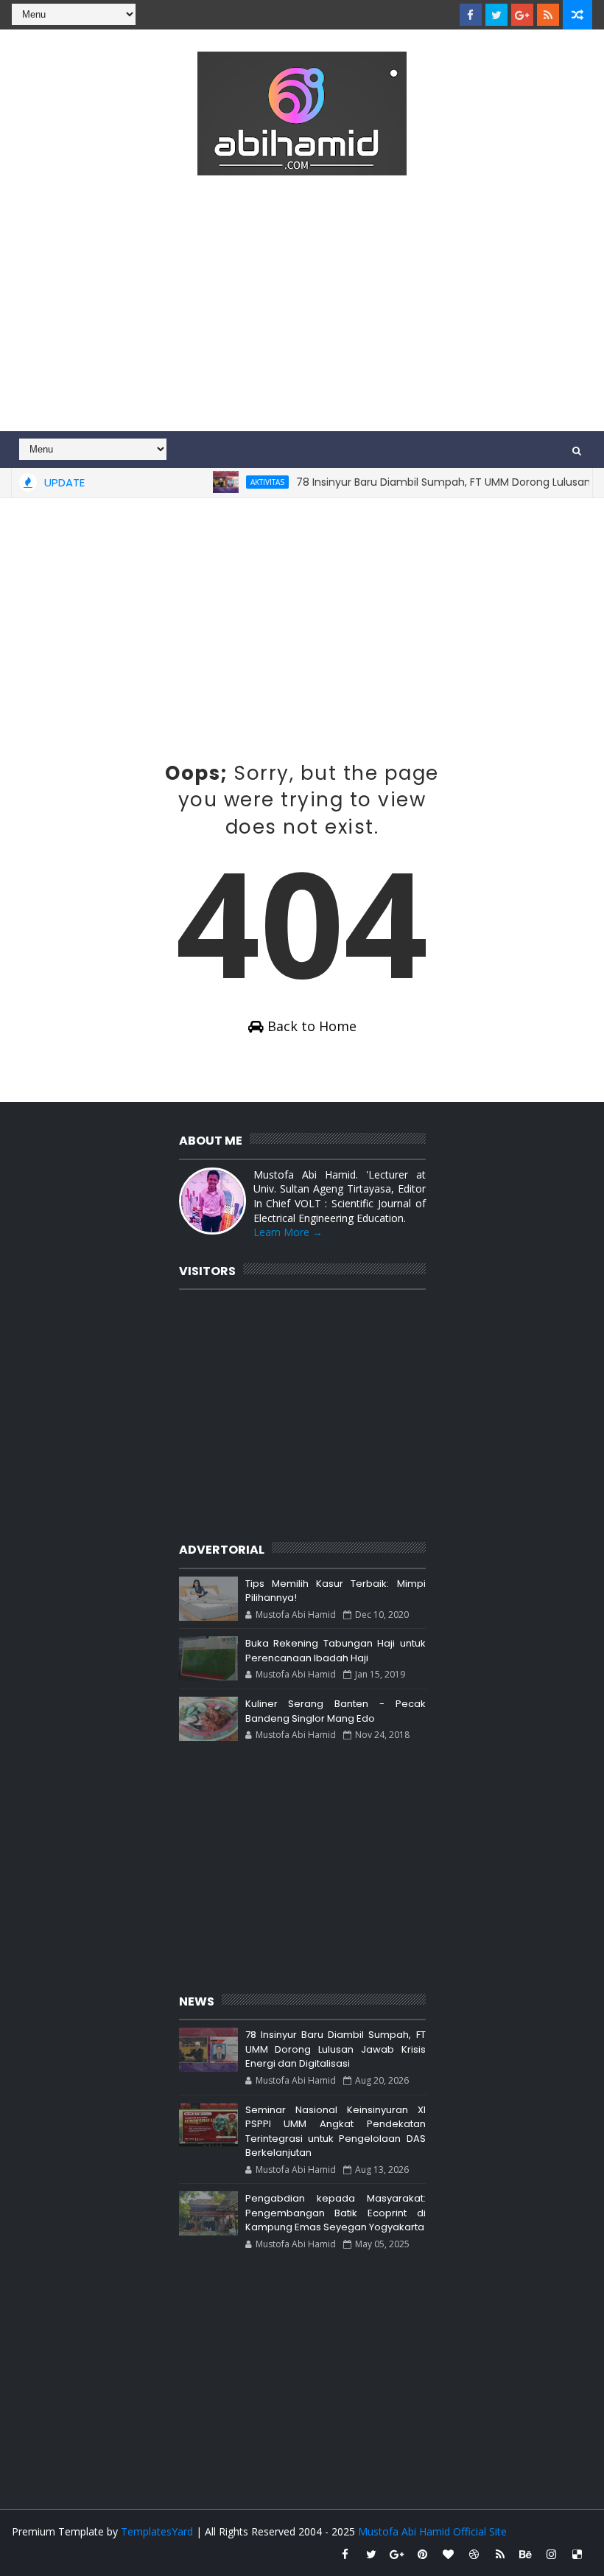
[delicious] (577, 2554)
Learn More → (288, 1232)
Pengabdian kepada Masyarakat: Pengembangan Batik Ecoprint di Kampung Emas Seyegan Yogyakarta (336, 2213)
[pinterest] (423, 2554)
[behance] (526, 2554)
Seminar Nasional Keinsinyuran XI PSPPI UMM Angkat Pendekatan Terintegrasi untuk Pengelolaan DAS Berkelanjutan (336, 2132)
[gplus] (522, 15)
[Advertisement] (302, 306)
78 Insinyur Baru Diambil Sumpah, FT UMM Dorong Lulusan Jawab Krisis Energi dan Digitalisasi (336, 2049)
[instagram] (552, 2554)
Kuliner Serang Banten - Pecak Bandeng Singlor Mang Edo (336, 1711)
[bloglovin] (449, 2554)
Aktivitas (245, 482)
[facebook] (471, 15)
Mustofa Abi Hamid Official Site (432, 2531)
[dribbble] (474, 2554)
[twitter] (496, 15)
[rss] (548, 15)
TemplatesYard (157, 2531)
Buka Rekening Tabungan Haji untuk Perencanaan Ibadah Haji (336, 1651)
